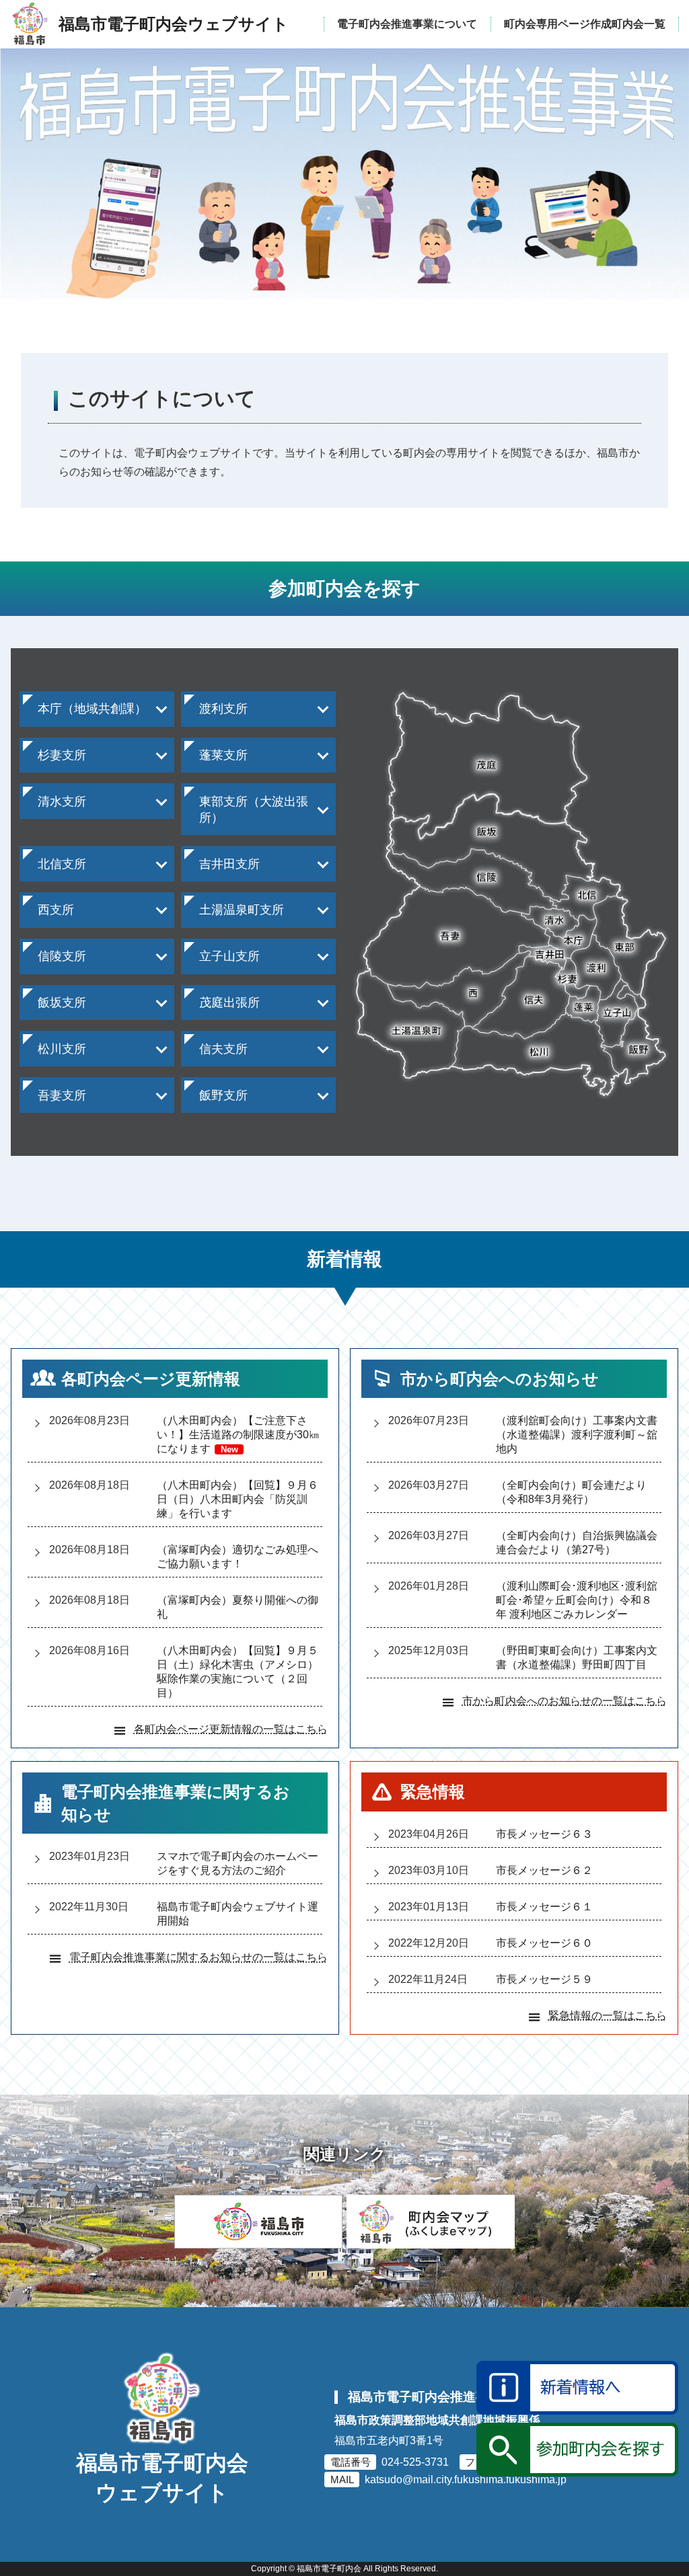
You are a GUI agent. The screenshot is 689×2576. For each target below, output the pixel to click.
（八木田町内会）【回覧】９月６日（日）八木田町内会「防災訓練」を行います (238, 1499)
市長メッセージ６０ (544, 1943)
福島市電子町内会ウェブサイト (162, 2479)
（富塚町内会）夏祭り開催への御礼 (238, 1607)
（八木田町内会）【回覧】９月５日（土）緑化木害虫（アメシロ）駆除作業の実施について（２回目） (238, 1672)
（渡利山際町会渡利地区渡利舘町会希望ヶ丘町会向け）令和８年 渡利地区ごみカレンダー (577, 1600)
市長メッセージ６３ (544, 1834)
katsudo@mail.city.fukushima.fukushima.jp (466, 2480)
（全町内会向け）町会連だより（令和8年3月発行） (571, 1492)
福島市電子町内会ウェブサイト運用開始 (238, 1914)
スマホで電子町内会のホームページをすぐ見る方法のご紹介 (238, 1863)
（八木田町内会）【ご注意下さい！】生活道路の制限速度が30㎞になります (238, 1435)
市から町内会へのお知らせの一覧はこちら (565, 1701)
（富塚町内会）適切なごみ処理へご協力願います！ (238, 1557)
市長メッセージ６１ (544, 1907)
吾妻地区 (52, 1125)
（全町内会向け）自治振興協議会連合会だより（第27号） (577, 1543)
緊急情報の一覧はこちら (608, 2016)
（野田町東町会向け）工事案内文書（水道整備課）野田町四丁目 (577, 1657)
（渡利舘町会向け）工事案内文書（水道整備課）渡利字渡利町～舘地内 (577, 1435)
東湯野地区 (58, 1135)
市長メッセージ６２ (544, 1870)
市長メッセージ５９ (544, 1979)
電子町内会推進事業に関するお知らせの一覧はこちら (198, 1957)
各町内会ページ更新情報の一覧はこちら (231, 1729)
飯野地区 (214, 1125)
